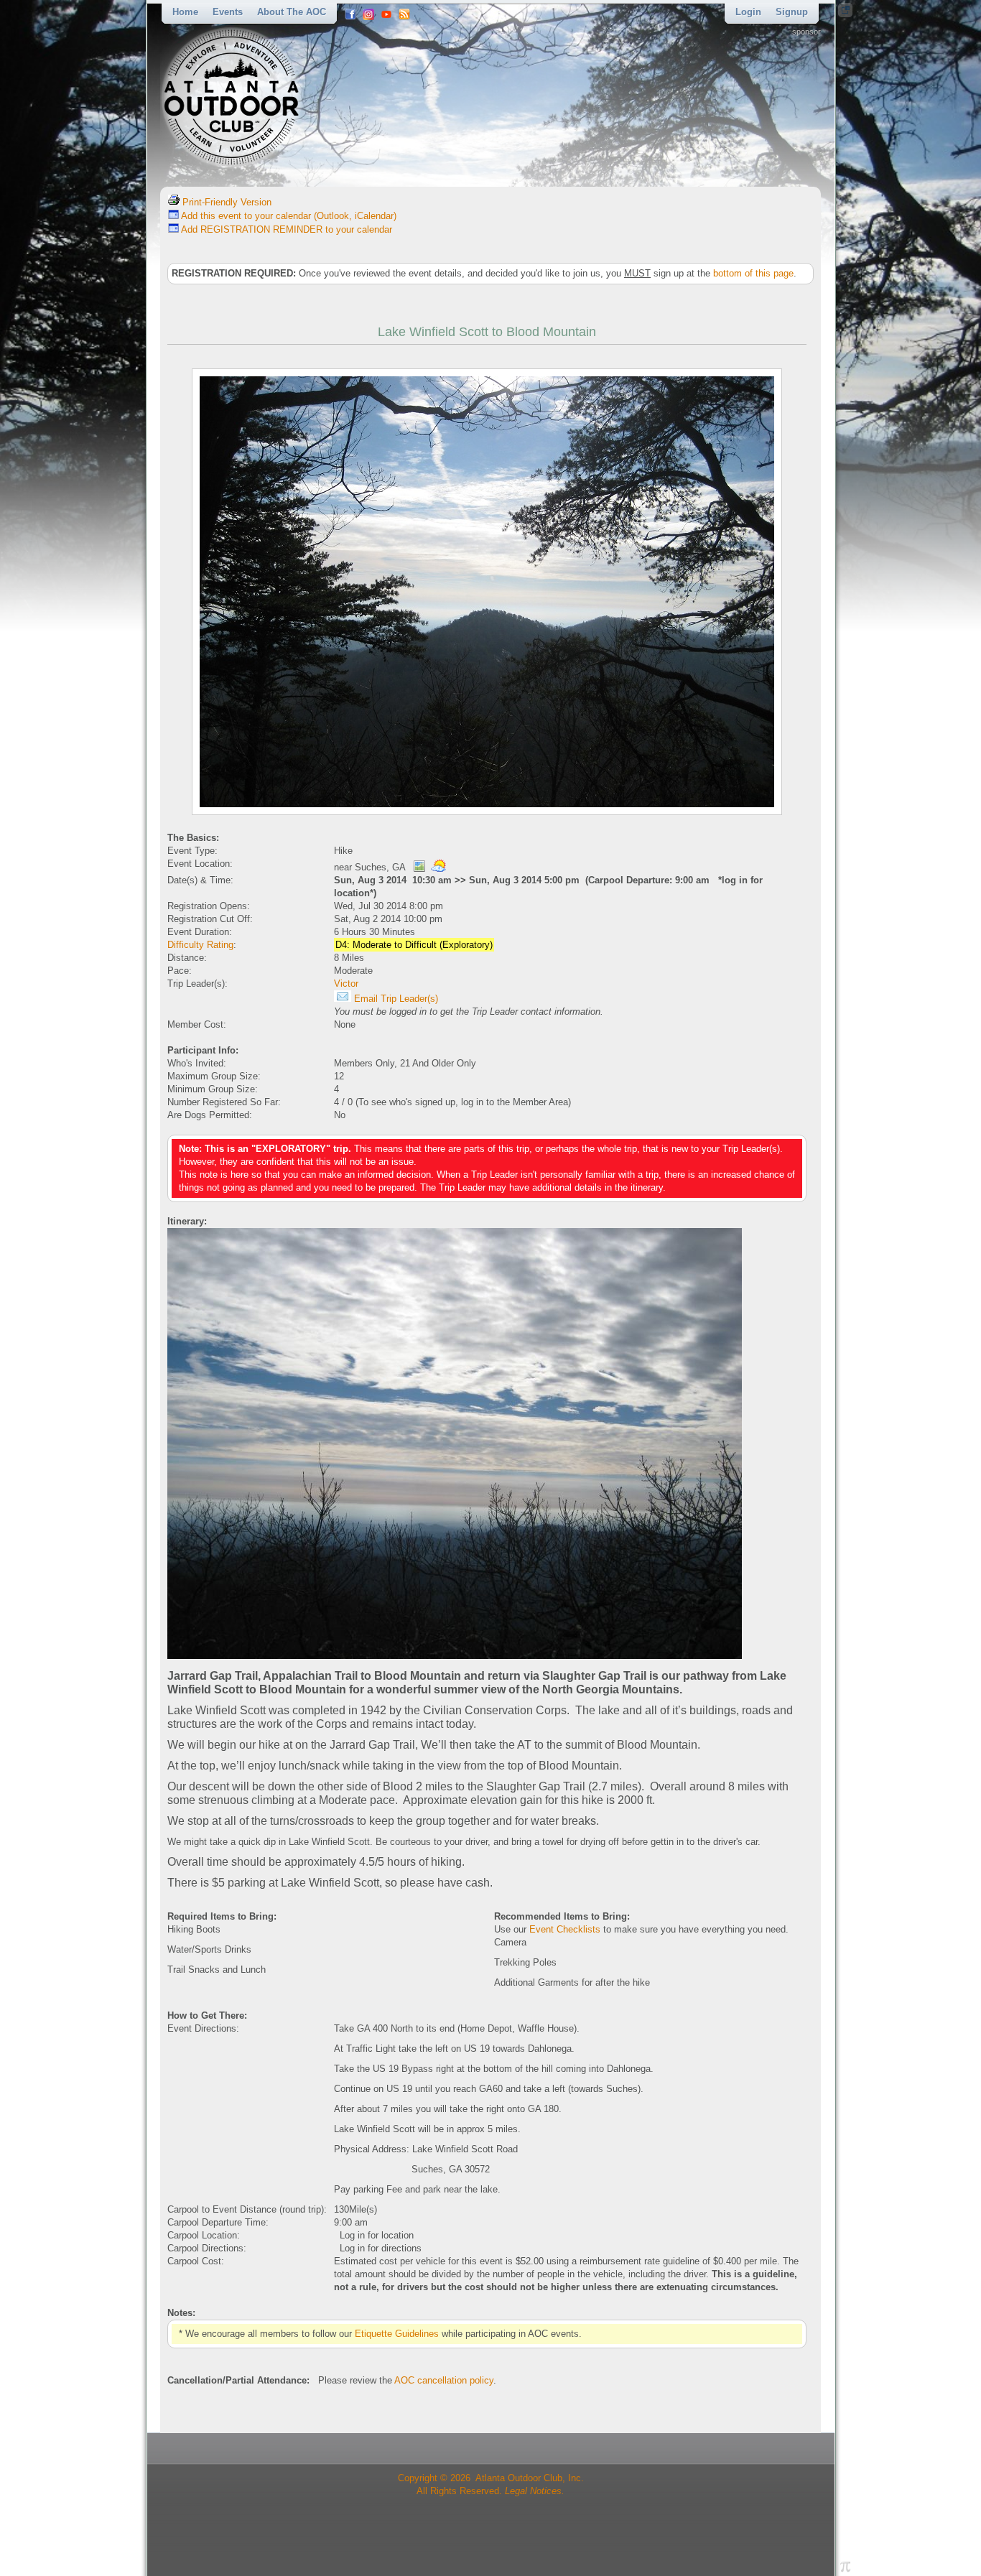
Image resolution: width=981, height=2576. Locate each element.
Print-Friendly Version (226, 202)
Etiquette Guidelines (397, 2334)
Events (228, 12)
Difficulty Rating (200, 945)
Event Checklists (565, 1929)
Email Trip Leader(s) (395, 999)
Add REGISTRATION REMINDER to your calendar (285, 229)
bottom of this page (753, 273)
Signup (792, 12)
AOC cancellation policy (444, 2380)
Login (748, 12)
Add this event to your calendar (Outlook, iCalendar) (288, 216)
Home (185, 12)
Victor (346, 984)
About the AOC (292, 12)
